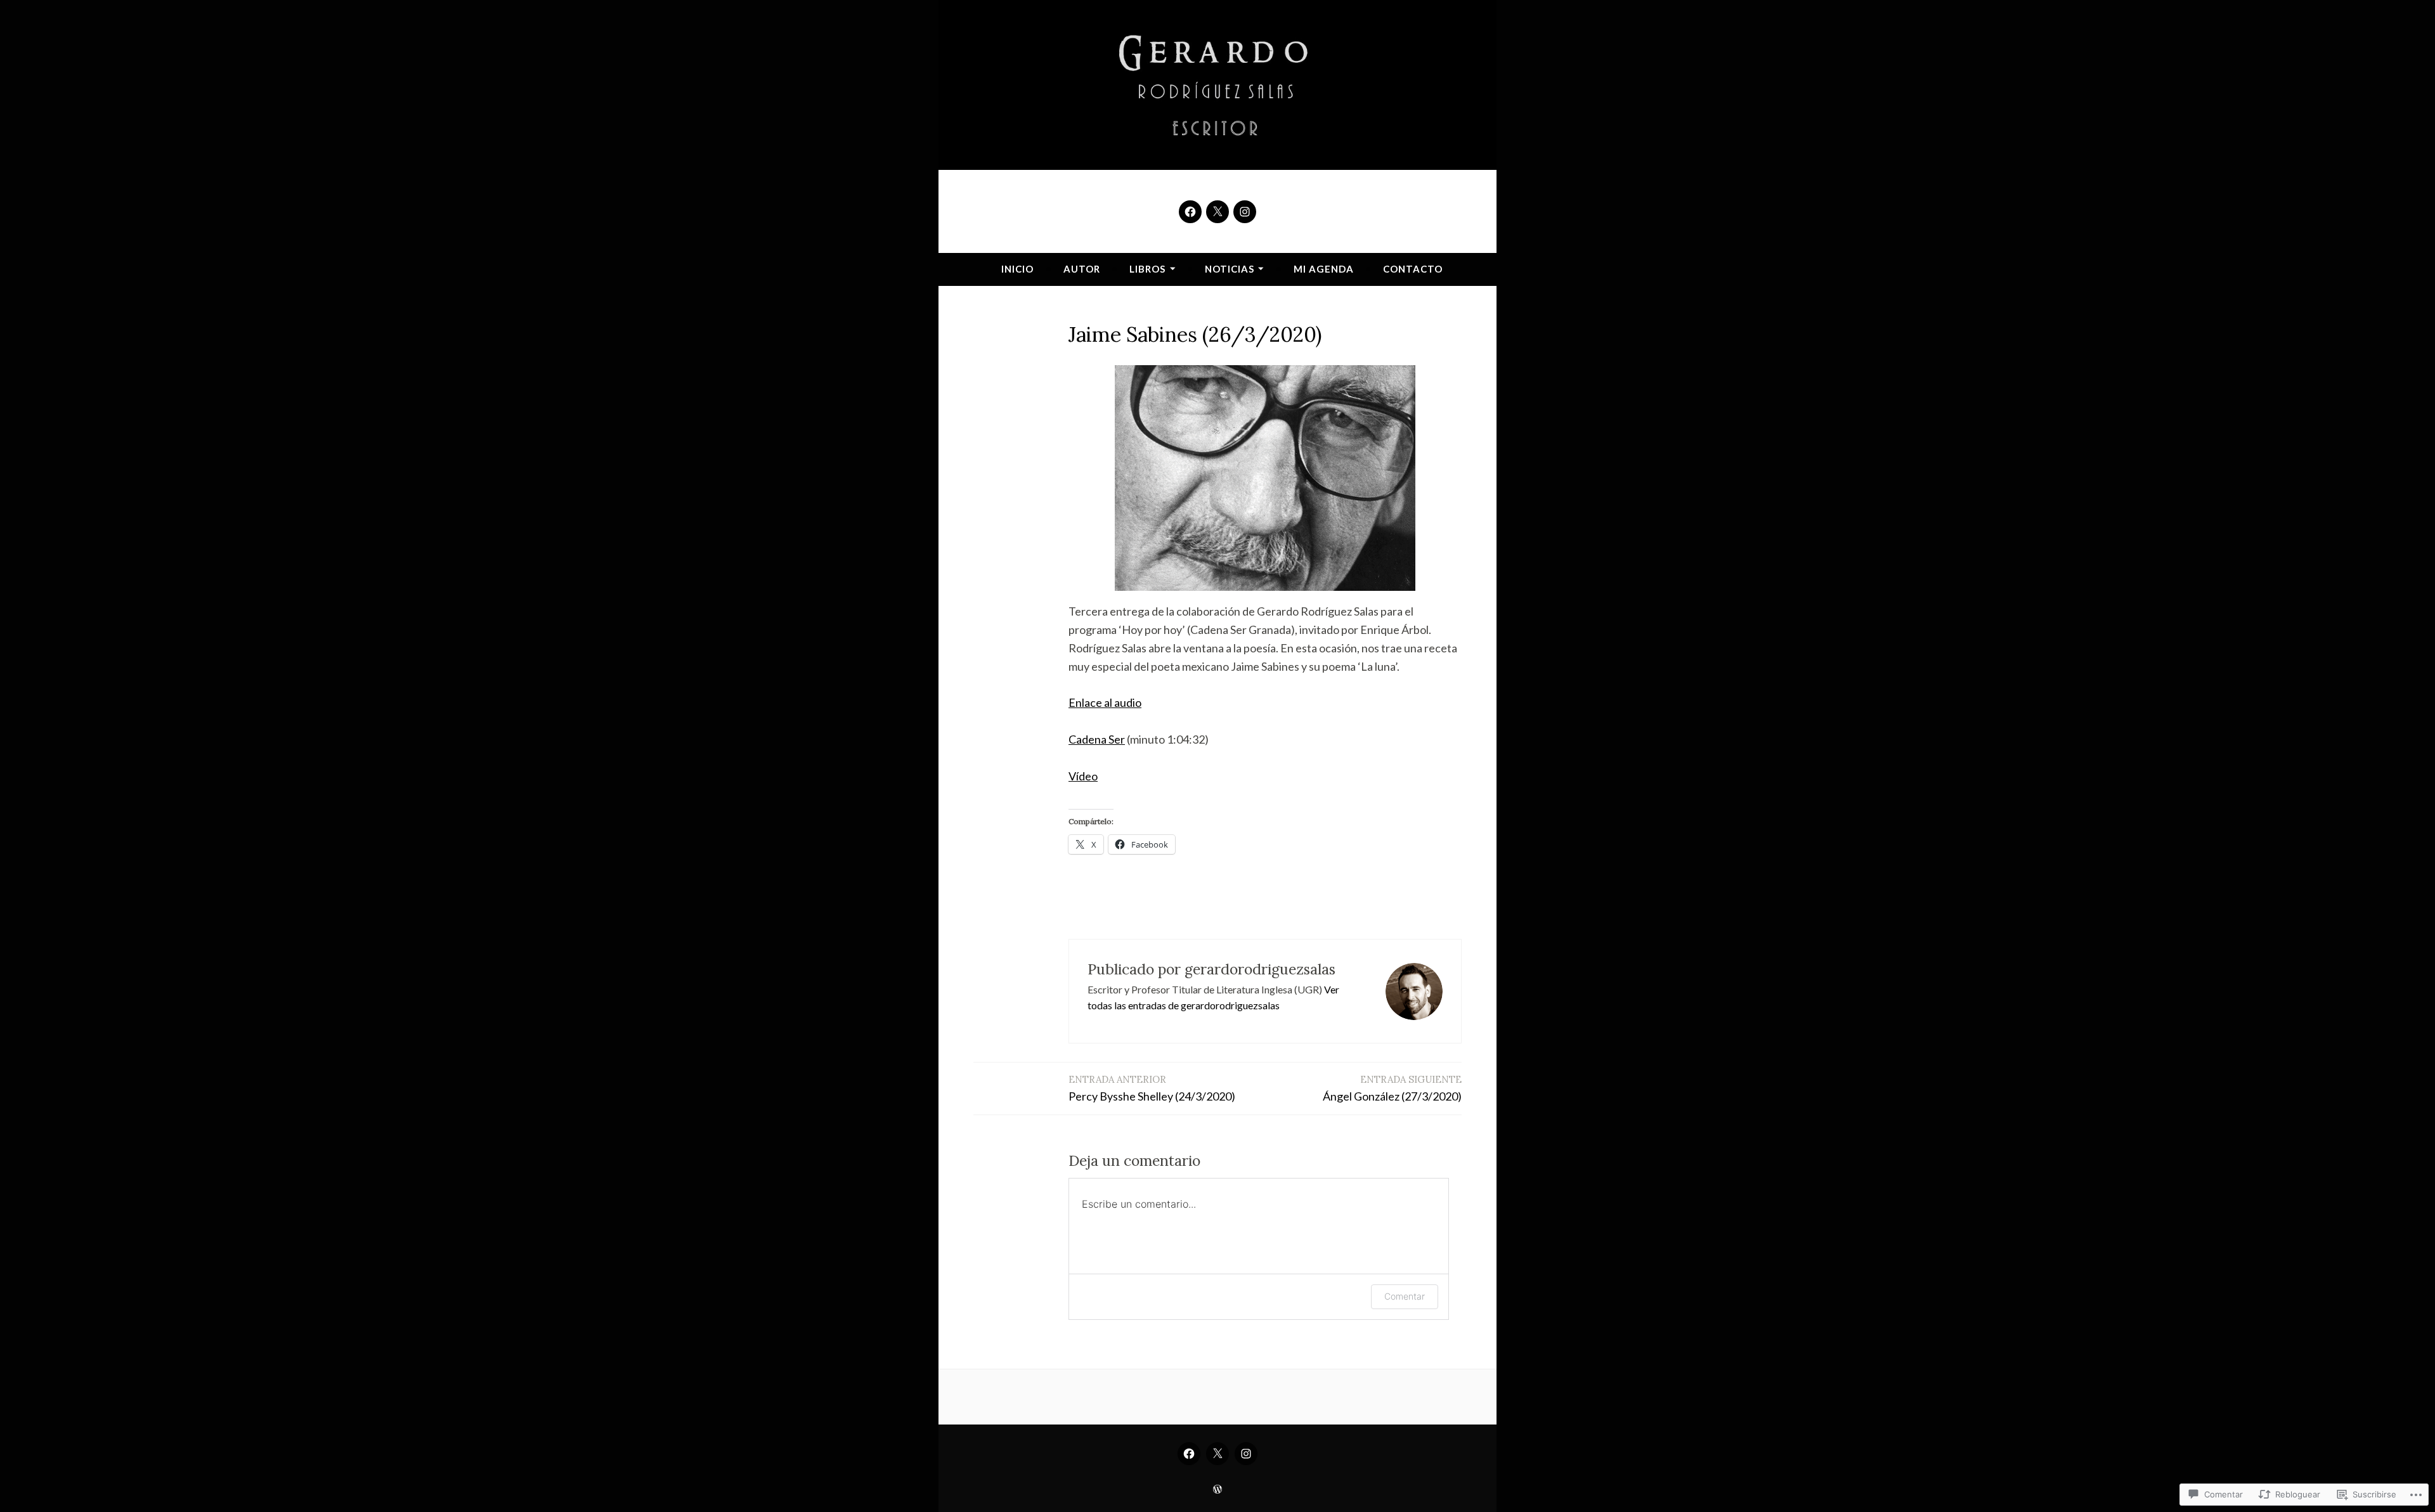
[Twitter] (1217, 212)
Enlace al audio (1105, 702)
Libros (1147, 269)
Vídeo (1083, 776)
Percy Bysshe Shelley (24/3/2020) (1152, 1088)
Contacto (1413, 269)
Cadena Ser (1097, 739)
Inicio (1017, 269)
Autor (1082, 269)
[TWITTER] (1217, 1454)
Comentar (1405, 1296)
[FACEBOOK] (1189, 1454)
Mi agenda (1324, 269)
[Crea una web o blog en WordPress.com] (1217, 1489)
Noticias (1230, 269)
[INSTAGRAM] (1246, 1454)
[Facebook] (1190, 212)
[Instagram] (1245, 212)
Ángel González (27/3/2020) (1392, 1088)
